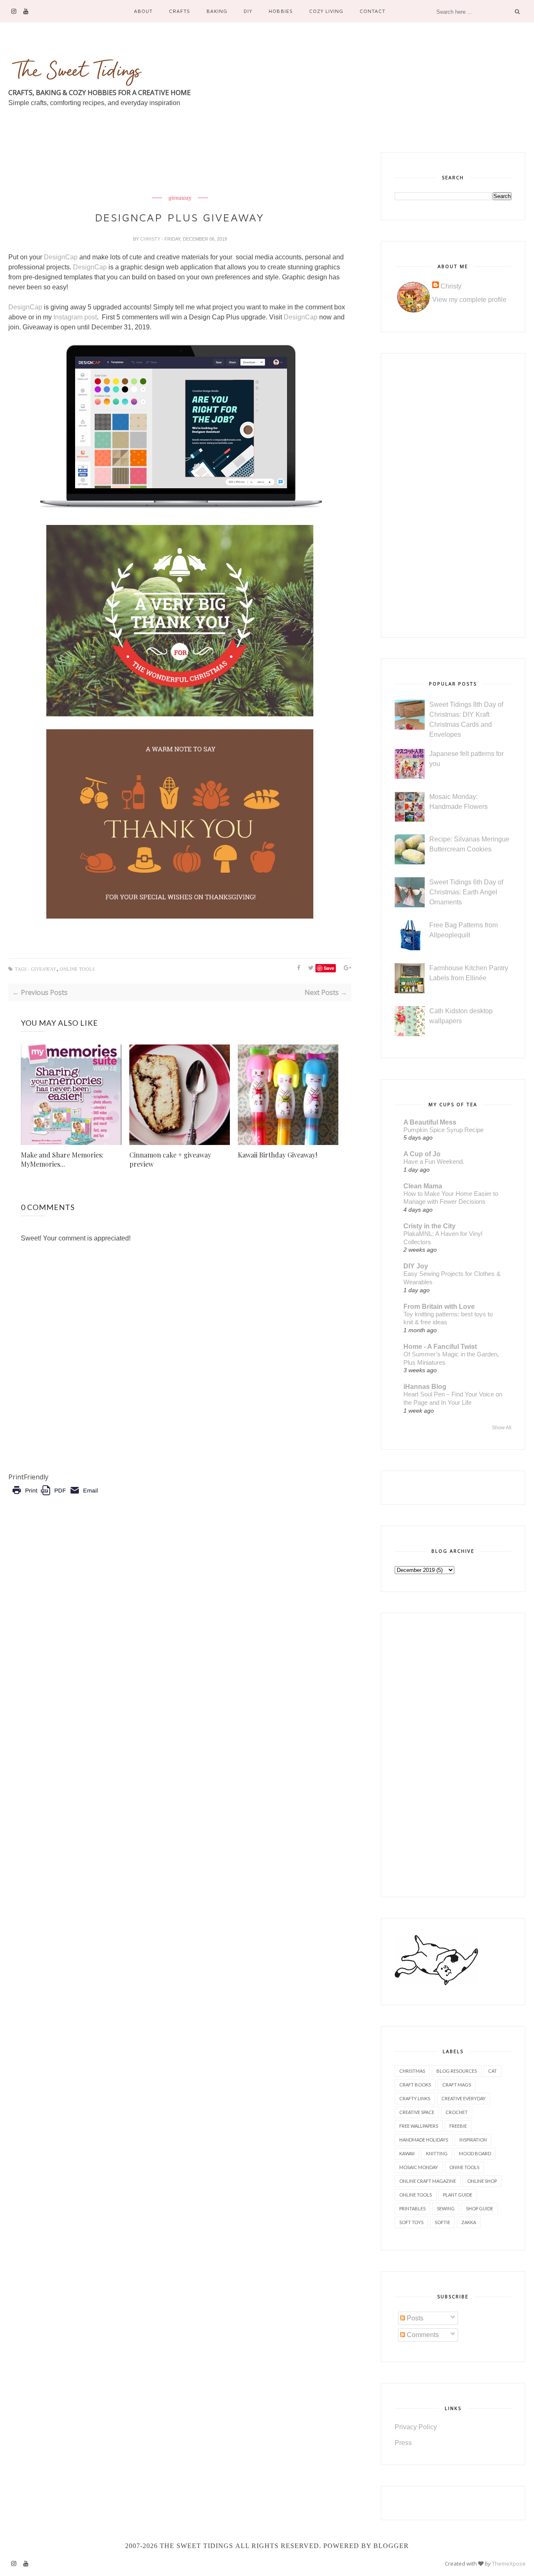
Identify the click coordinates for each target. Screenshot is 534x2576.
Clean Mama (423, 1186)
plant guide (458, 2195)
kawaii (407, 2153)
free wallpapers (419, 2126)
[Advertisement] (160, 171)
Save (329, 968)
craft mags (457, 2085)
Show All (502, 1428)
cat (492, 2071)
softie (442, 2222)
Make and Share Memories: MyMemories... (62, 1159)
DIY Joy (416, 1266)
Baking (217, 11)
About (143, 11)
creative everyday (463, 2098)
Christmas (412, 2071)
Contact (373, 11)
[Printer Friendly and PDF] (55, 1496)
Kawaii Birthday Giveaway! (277, 1155)
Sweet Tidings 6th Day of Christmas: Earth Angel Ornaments (466, 892)
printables (412, 2208)
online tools (77, 969)
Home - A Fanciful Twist (440, 1347)
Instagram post (75, 317)
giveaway (180, 198)
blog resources (457, 2071)
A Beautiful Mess (430, 1122)
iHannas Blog (425, 1387)
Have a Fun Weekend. (434, 1161)
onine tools (464, 2167)
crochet (457, 2112)
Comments (422, 2335)
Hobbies (281, 11)
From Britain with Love (439, 1307)
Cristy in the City (429, 1226)
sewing (446, 2208)
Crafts (180, 11)
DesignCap (61, 257)
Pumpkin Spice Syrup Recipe (443, 1130)
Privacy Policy (416, 2427)
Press (403, 2443)
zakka (469, 2222)
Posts (414, 2318)
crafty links (415, 2098)
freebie (458, 2126)
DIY (248, 11)
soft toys (411, 2222)
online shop (482, 2181)
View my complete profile (469, 300)
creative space (417, 2112)
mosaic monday (419, 2167)
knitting (437, 2153)
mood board (475, 2153)
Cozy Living (326, 11)
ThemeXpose (509, 2563)
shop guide (480, 2208)
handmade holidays (424, 2140)
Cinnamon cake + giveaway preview (170, 1159)
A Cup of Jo (422, 1154)
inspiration (473, 2140)
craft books (415, 2085)
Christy (151, 239)
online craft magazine (428, 2181)
